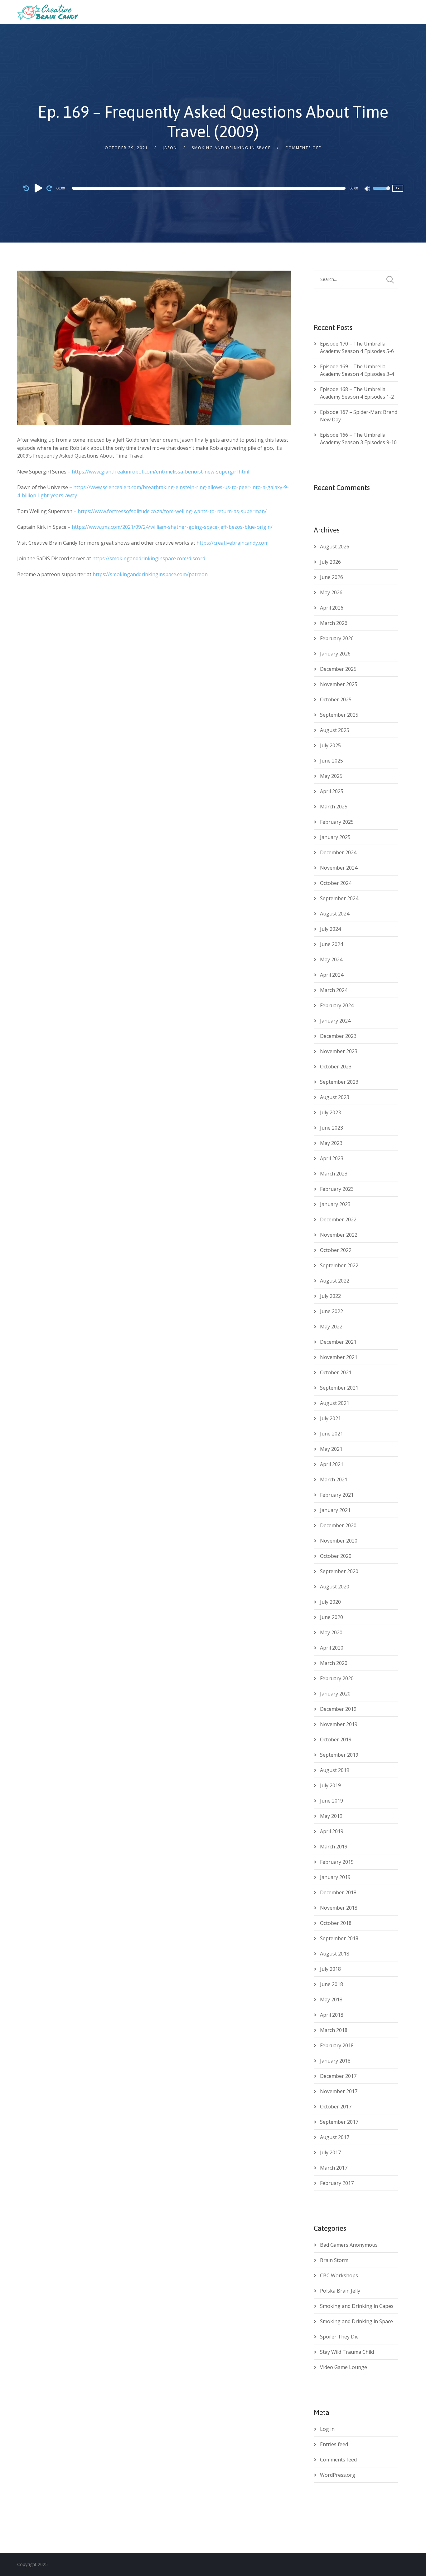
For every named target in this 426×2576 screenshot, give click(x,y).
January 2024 (335, 1021)
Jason (170, 148)
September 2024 (339, 898)
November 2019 (339, 1724)
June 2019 (332, 1801)
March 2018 (334, 2030)
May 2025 (331, 776)
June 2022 (332, 1311)
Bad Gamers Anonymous (349, 2245)
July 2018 (330, 1969)
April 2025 (332, 791)
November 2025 (339, 684)
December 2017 (338, 2076)
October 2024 (336, 883)
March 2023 (334, 1174)
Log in (327, 2429)
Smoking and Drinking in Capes (357, 2306)
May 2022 (331, 1327)
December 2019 (338, 1709)
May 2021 (331, 1449)
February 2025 (337, 822)
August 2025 (335, 730)
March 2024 (334, 990)
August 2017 (335, 2137)
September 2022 (339, 1265)
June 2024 (332, 944)
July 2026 (330, 562)
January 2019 (335, 1877)
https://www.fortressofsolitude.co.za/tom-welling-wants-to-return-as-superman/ (172, 511)
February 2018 (337, 2045)
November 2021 (339, 1357)
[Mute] (368, 189)
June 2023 (332, 1128)
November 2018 (339, 1908)
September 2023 (339, 1082)
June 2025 (332, 761)
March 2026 (334, 623)
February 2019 (337, 1862)
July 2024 (330, 929)
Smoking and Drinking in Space (231, 148)
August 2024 (335, 914)
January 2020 (335, 1694)
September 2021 (339, 1388)
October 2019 (336, 1739)
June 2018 (332, 1984)
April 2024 (332, 975)
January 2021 (335, 1510)
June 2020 (332, 1617)
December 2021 (338, 1342)
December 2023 (338, 1036)
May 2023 (331, 1143)
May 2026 (331, 592)
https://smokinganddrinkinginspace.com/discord (149, 558)
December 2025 (338, 669)
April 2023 (332, 1158)
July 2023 (330, 1112)
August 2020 (335, 1587)
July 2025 (330, 745)
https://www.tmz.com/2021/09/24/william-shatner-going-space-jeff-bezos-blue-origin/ (172, 527)
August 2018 (335, 1954)
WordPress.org (338, 2475)
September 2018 (339, 1938)
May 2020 (331, 1632)
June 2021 (332, 1434)
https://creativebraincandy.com (232, 543)
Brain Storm (334, 2260)
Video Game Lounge (344, 2367)
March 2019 (334, 1847)
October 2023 (336, 1067)
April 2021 (332, 1464)
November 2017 (339, 2091)
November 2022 (339, 1235)
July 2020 (330, 1602)
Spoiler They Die (339, 2337)
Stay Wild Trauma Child (347, 2352)
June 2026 (332, 577)
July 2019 (330, 1785)
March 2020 (334, 1663)
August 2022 (335, 1281)
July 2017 (330, 2152)
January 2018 (335, 2061)
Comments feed (338, 2460)
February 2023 (337, 1189)
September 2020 (339, 1571)
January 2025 (335, 837)
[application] (210, 188)
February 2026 (337, 638)
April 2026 (332, 608)
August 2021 (335, 1403)
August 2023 (335, 1097)
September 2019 (339, 1755)
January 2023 (335, 1204)
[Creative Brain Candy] (48, 12)
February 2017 (337, 2183)
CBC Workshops (339, 2275)
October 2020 (336, 1556)
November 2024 (339, 868)
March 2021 (334, 1479)
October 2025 (336, 699)
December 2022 (338, 1219)
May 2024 (331, 959)
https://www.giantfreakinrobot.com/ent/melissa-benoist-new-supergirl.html (160, 472)
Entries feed (334, 2444)
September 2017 (339, 2122)
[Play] (38, 188)
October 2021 (336, 1372)
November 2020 (339, 1541)
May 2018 (331, 1999)
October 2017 (336, 2107)
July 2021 (330, 1418)
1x (398, 188)
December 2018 (338, 1892)
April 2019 (332, 1831)
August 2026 (335, 547)
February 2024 (337, 1005)
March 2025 (334, 807)
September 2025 (339, 715)
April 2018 (332, 2015)
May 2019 (331, 1816)
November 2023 (339, 1051)
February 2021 (337, 1495)
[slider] (381, 192)
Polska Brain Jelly (340, 2291)
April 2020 (332, 1648)
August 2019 (335, 1770)
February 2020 (337, 1678)
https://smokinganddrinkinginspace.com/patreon (150, 574)
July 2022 (330, 1296)
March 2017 (334, 2168)
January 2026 (335, 654)
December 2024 (338, 852)
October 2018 (336, 1923)
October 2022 (336, 1250)
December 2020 (338, 1525)
